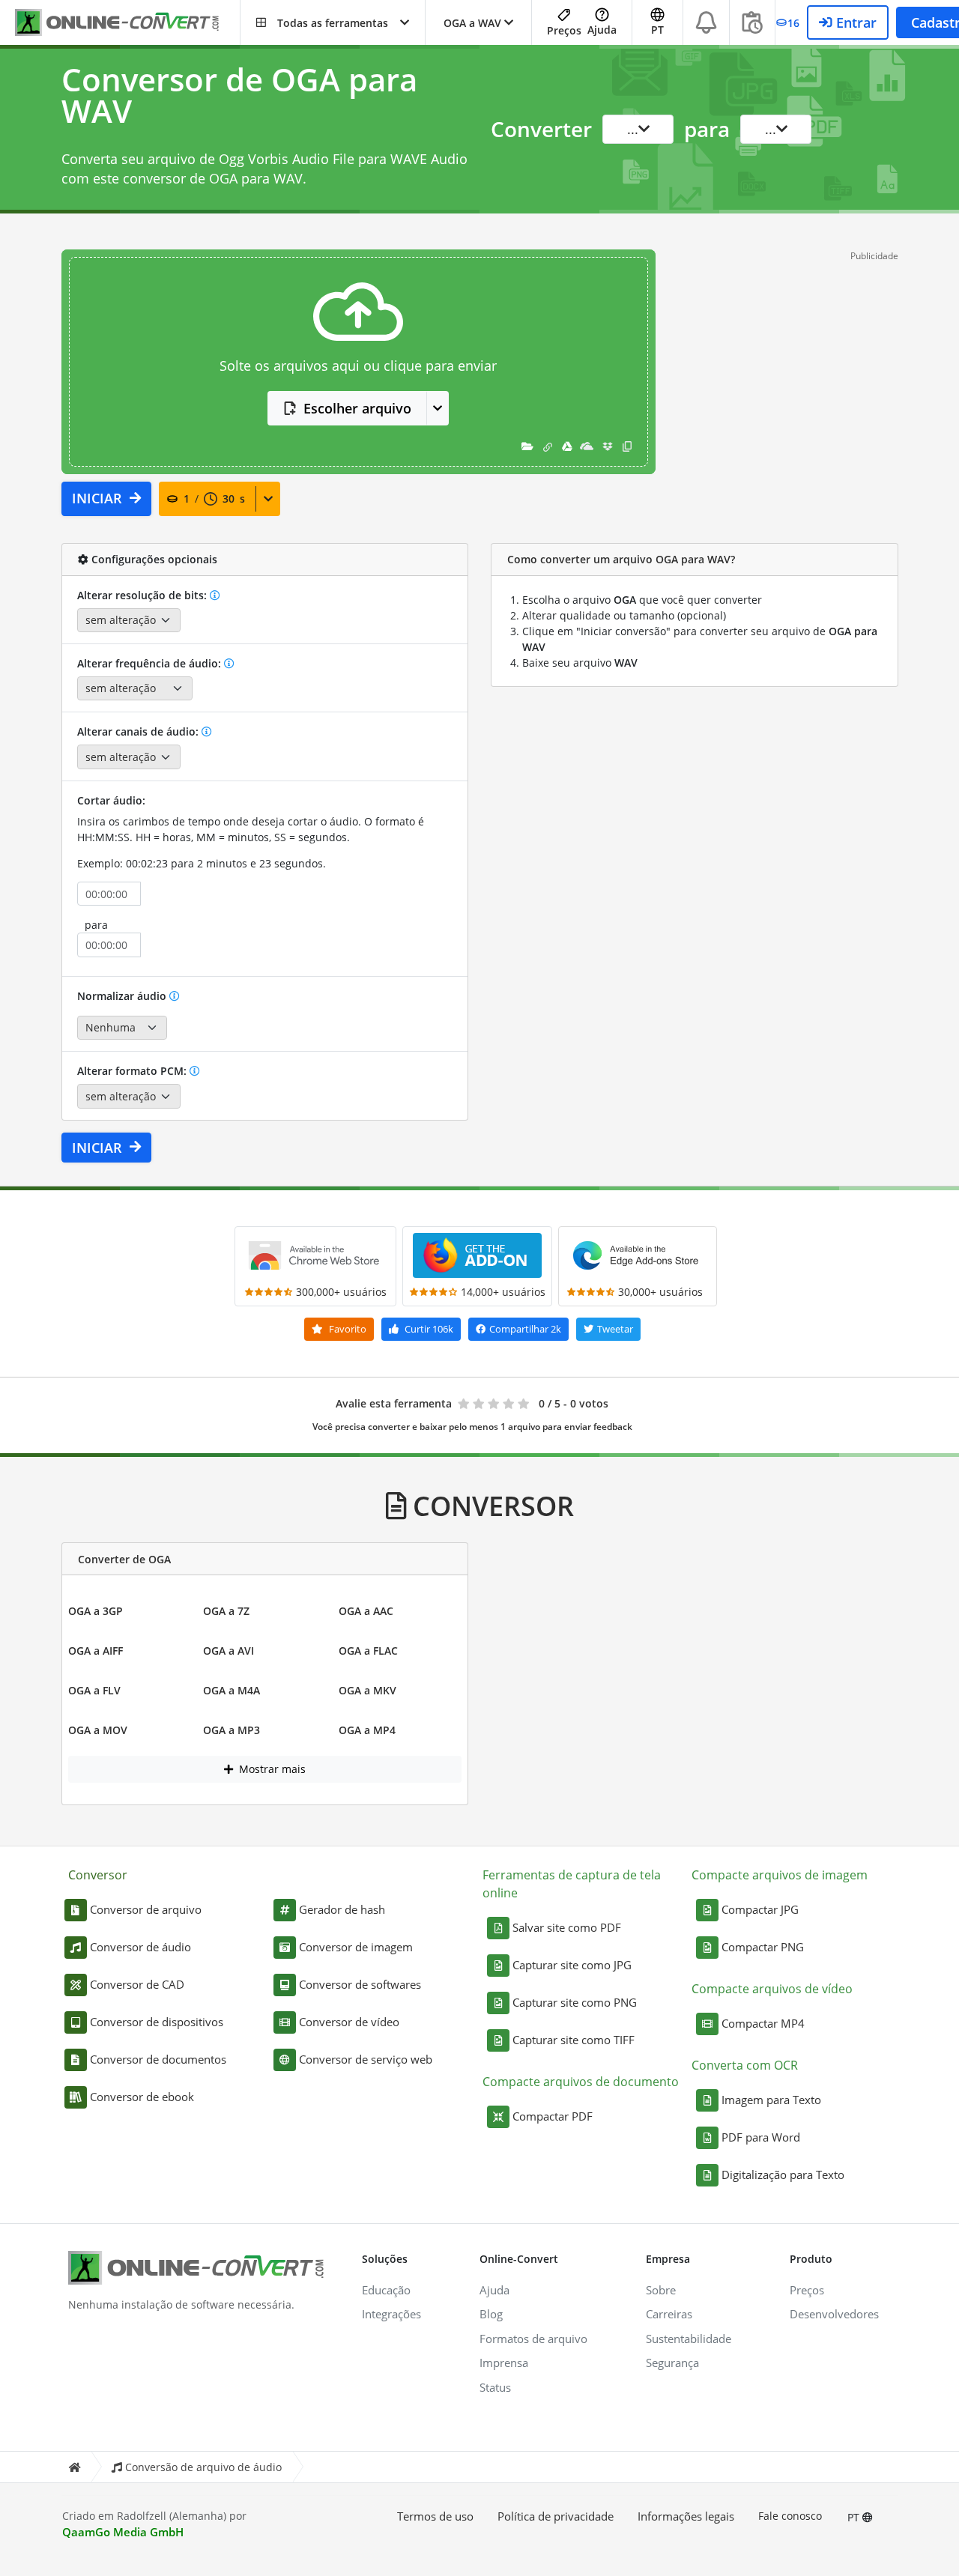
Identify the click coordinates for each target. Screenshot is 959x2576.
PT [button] (657, 30)
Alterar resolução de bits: (143, 595)
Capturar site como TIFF (574, 2040)
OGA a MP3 (232, 1730)
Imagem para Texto (771, 2100)
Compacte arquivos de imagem (780, 1875)
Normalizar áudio (123, 996)
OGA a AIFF (96, 1651)
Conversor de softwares (360, 1984)
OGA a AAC (366, 1611)
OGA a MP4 (367, 1730)
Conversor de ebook (142, 2097)
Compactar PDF (553, 2116)
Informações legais (686, 2516)
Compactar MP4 (763, 2023)
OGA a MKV (367, 1690)
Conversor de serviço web (366, 2059)
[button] (333, 22)
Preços (564, 30)
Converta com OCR (745, 2065)
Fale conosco (790, 2516)
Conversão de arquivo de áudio (203, 2467)
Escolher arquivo (357, 408)
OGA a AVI (229, 1651)
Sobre (661, 2290)
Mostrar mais (271, 1769)
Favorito (347, 1329)
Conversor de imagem (356, 1947)
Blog (491, 2314)
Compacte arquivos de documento (581, 2082)
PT (855, 2517)
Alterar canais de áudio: (139, 731)
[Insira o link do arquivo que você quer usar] (548, 446)
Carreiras (669, 2314)
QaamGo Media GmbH (123, 2532)
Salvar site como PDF (567, 1927)
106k (429, 1329)
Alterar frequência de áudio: (151, 663)
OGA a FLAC (368, 1651)
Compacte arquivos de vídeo (772, 1989)
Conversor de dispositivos (157, 2022)
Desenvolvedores (834, 2314)
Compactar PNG (763, 1947)
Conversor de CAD (137, 1984)
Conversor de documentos (158, 2059)
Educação (386, 2290)
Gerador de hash (342, 1909)
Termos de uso (435, 2516)
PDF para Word (761, 2137)
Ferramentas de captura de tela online (572, 1884)
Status (495, 2387)
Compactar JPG (760, 1909)
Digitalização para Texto (783, 2175)
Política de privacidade (556, 2516)
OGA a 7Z (226, 1611)
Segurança (672, 2363)
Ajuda (602, 30)
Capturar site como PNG (575, 2002)
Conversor (98, 1875)
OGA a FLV (94, 1690)
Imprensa (504, 2363)
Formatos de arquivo (533, 2339)
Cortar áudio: (111, 800)
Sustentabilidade (689, 2339)
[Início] (74, 2467)
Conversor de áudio (140, 1947)
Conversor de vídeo (349, 2022)
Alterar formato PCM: (133, 1071)
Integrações (391, 2314)
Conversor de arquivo (146, 1909)
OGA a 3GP (96, 1611)
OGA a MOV (98, 1730)
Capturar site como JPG (572, 1965)
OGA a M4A (232, 1690)
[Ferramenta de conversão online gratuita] (127, 23)
